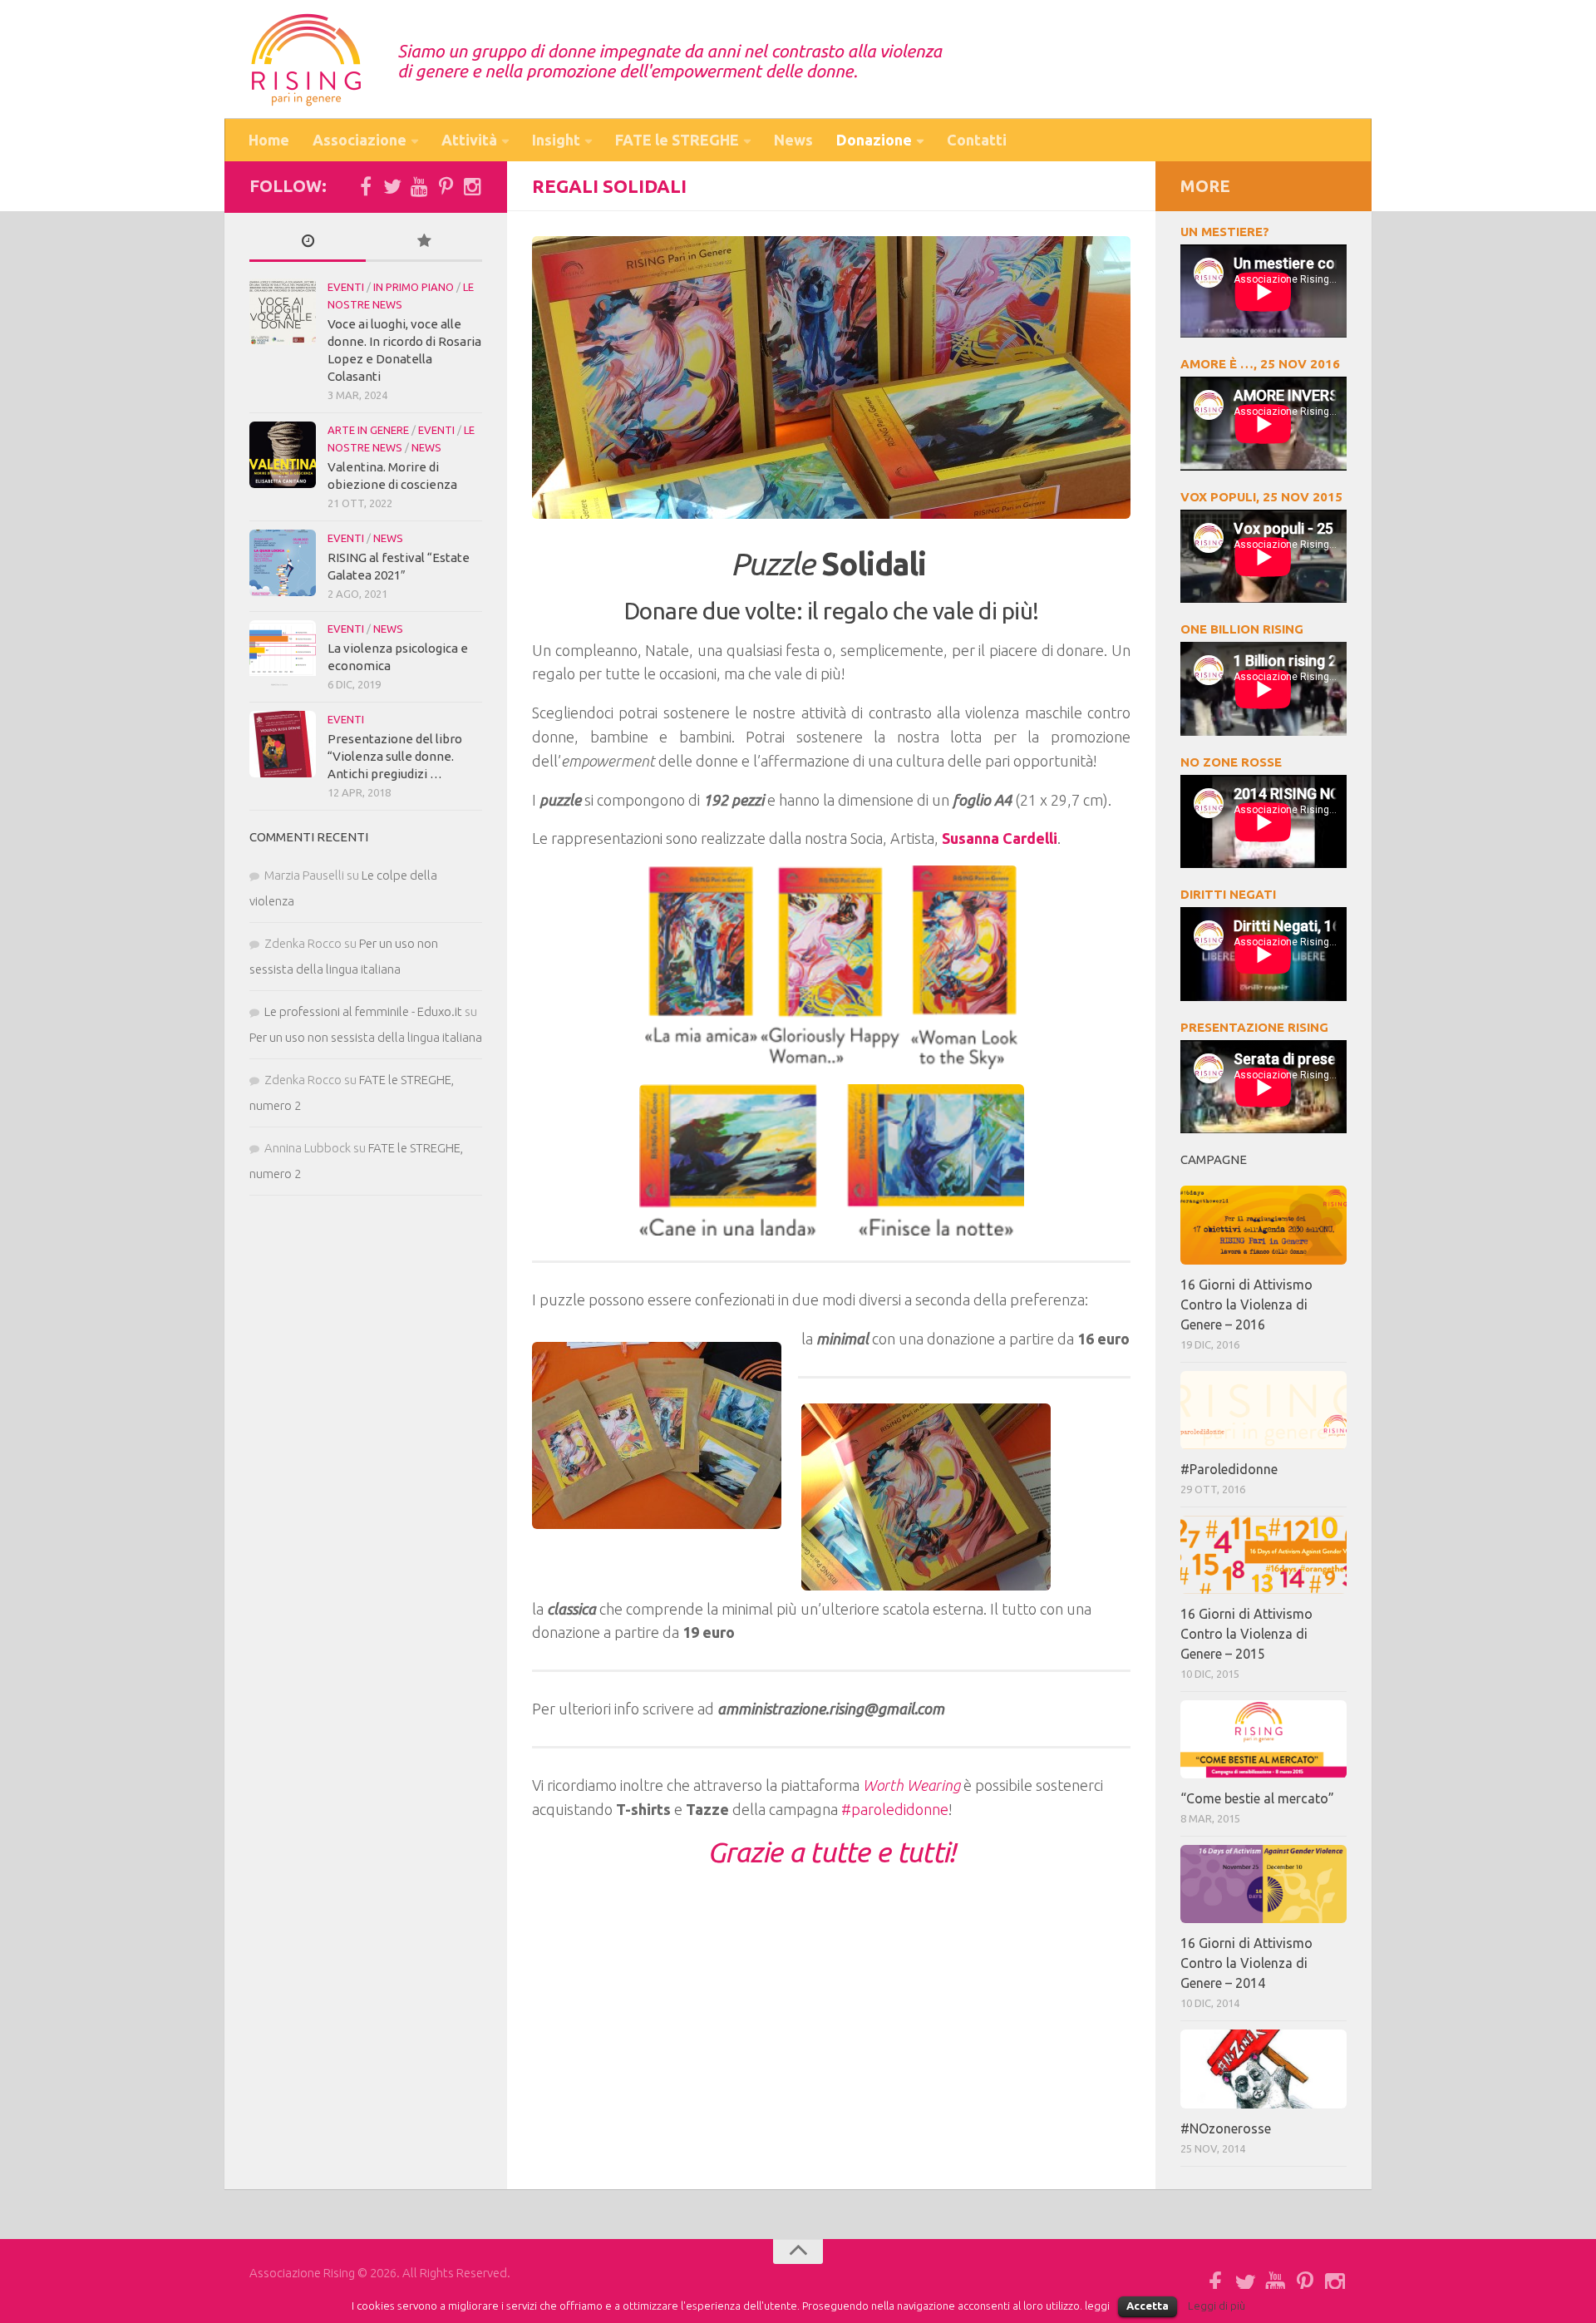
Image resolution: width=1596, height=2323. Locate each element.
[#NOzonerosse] (1263, 2069)
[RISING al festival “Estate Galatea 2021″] (283, 563)
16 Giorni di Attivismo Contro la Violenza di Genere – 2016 (1246, 1305)
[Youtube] (419, 187)
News (793, 140)
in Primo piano (414, 287)
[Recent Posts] (308, 242)
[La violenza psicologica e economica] (283, 653)
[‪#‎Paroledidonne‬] (1263, 1410)
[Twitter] (392, 187)
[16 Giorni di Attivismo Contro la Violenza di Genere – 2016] (1263, 1225)
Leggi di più (1217, 2306)
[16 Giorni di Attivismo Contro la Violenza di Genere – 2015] (1263, 1555)
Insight (556, 140)
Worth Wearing (911, 1785)
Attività (469, 140)
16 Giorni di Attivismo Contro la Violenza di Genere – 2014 (1246, 1963)
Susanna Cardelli (1000, 838)
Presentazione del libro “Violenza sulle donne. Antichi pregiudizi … (395, 756)
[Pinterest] (446, 187)
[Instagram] (472, 187)
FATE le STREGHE (677, 140)
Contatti (977, 140)
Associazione (360, 140)
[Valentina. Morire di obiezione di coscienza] (283, 455)
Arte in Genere (368, 430)
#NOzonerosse (1226, 2128)
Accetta (1148, 2306)
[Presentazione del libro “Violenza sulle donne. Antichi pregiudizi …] (283, 744)
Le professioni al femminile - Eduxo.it (363, 1011)
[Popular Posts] (424, 242)
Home (269, 140)
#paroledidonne (895, 1809)
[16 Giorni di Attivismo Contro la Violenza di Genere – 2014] (1263, 1884)
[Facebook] (366, 187)
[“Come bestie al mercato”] (1263, 1739)
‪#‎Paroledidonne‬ (1229, 1469)
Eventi (346, 287)
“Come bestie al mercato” (1257, 1798)
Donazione (874, 140)
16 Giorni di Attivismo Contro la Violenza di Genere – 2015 (1246, 1634)
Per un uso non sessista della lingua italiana (366, 1037)
